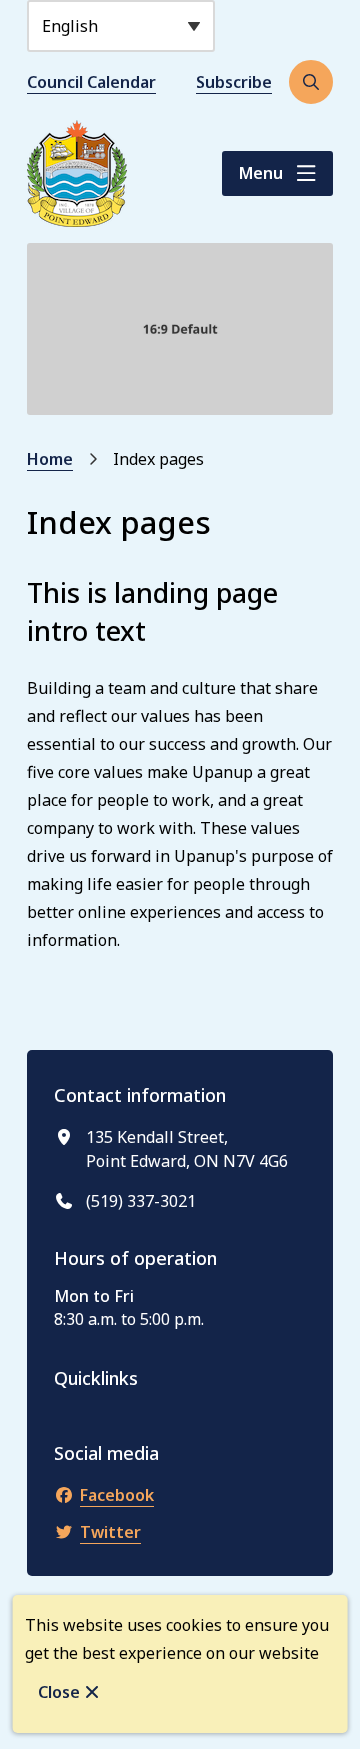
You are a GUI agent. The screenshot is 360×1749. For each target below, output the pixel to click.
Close (59, 1692)
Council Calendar (91, 82)
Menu (261, 173)
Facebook (117, 1495)
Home (50, 459)
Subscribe (234, 82)
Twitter (110, 1532)
